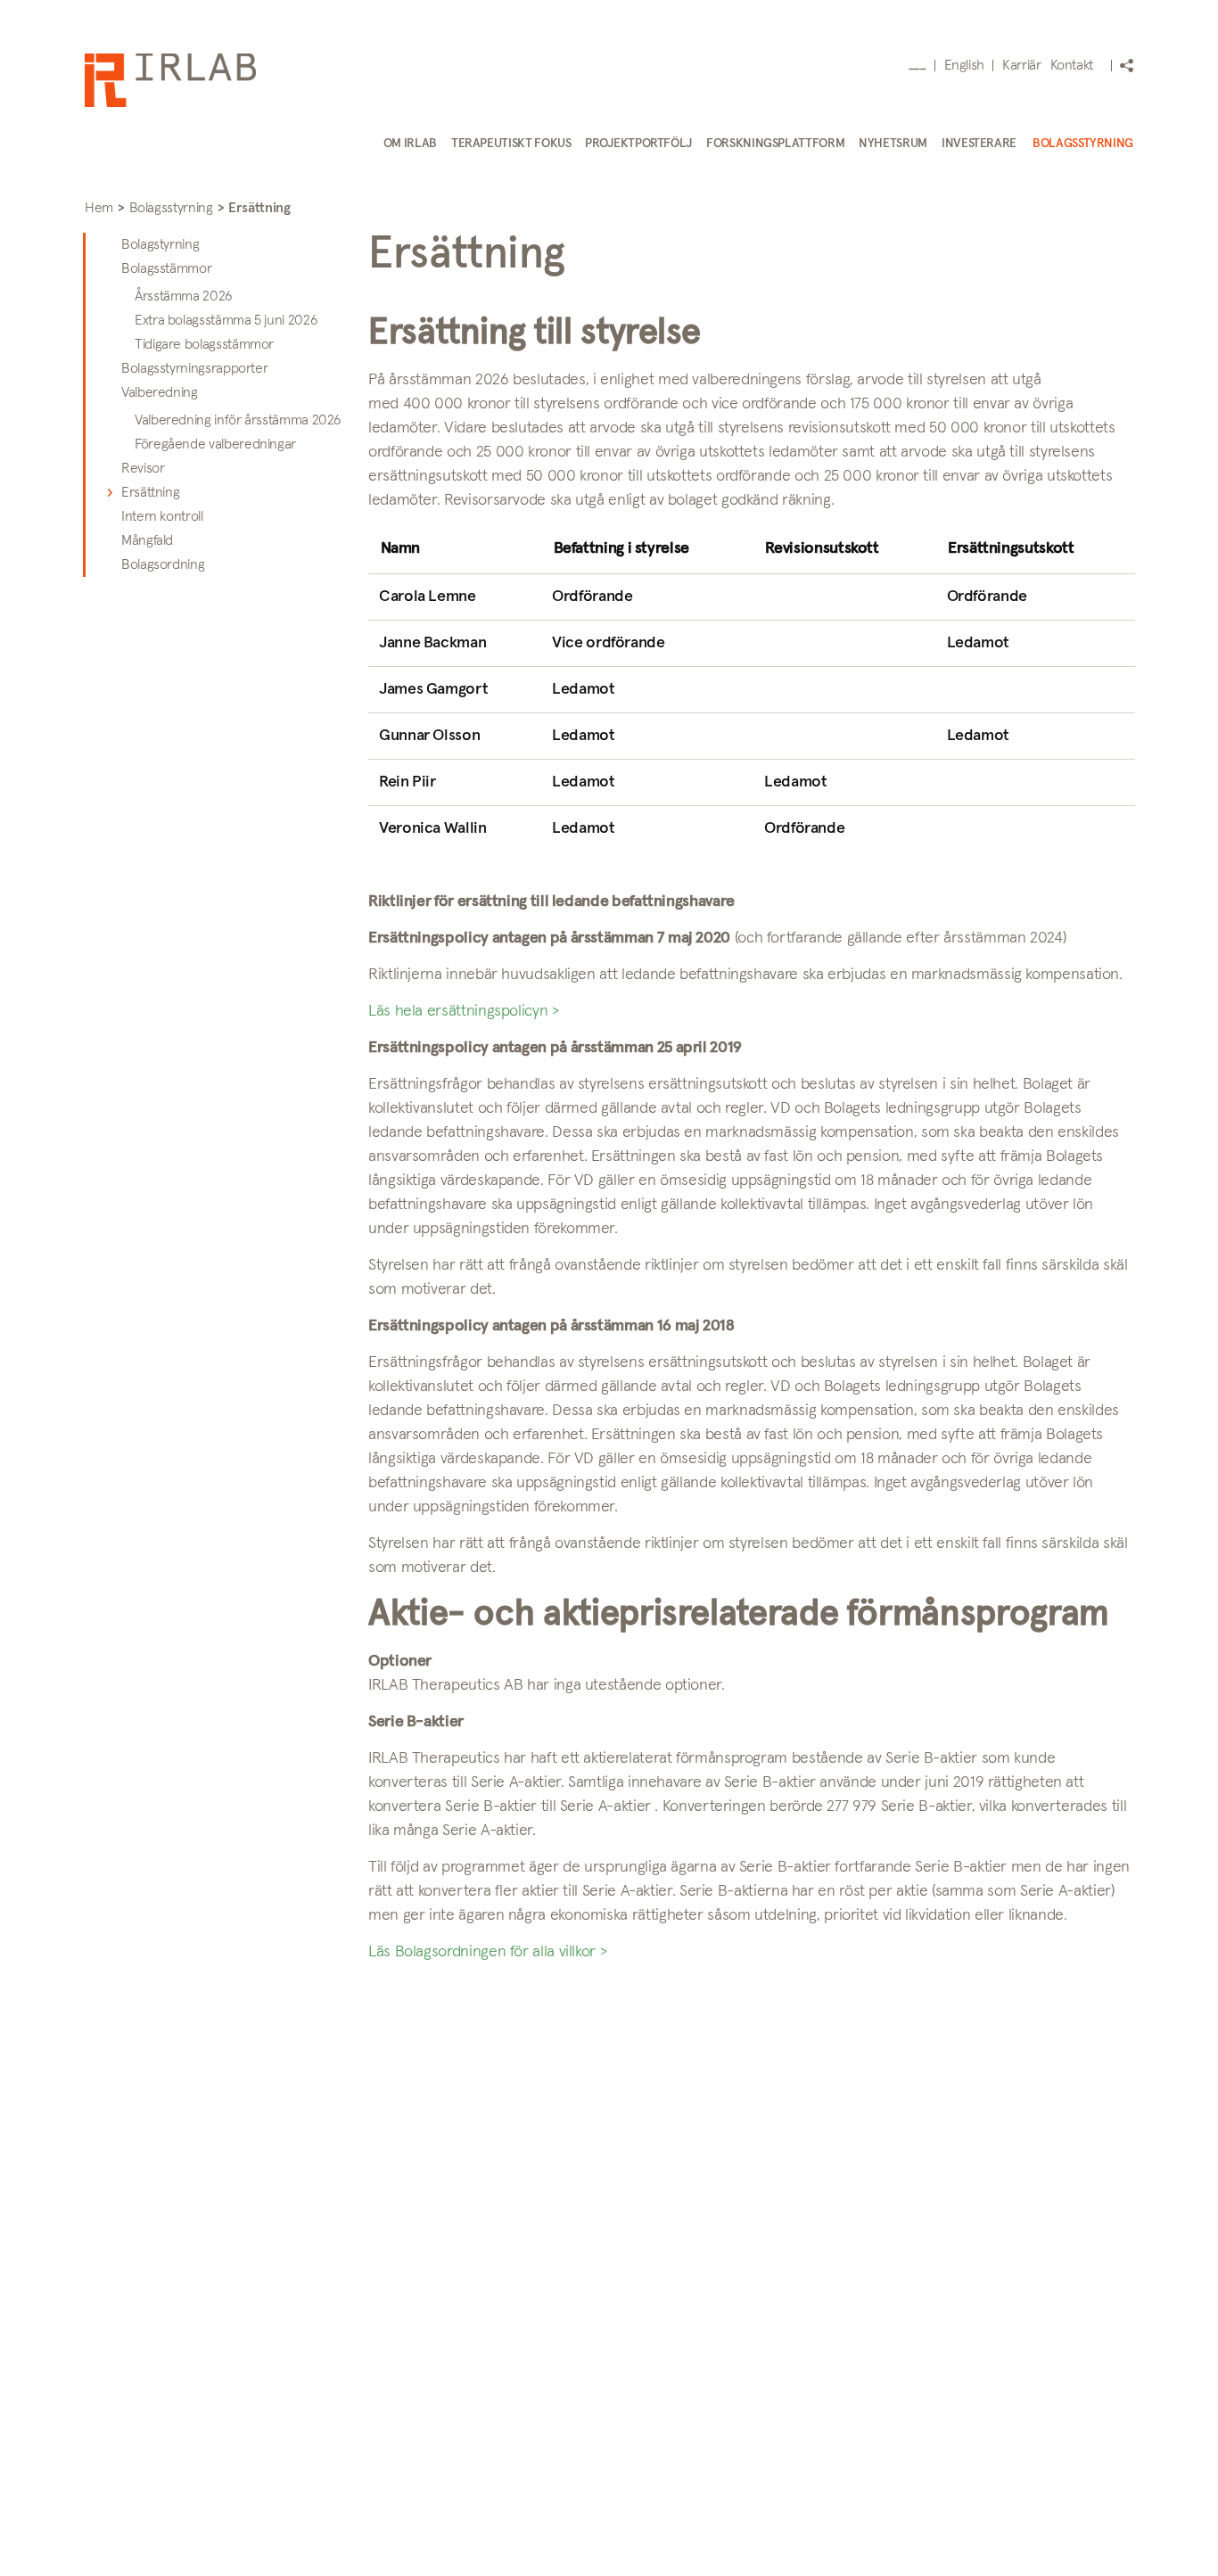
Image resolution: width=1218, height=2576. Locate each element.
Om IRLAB (410, 144)
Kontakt (1072, 65)
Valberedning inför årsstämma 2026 (238, 420)
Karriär (1021, 65)
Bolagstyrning (160, 244)
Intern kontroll (162, 516)
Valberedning (160, 392)
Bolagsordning (163, 564)
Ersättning (150, 492)
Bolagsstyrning (1083, 144)
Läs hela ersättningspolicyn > (464, 1011)
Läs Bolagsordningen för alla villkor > (487, 1952)
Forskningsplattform (775, 144)
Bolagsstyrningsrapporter (194, 368)
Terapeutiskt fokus (511, 144)
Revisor (143, 468)
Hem (99, 208)
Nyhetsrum (893, 144)
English (964, 65)
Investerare (979, 144)
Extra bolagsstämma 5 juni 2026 (226, 320)
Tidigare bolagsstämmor (204, 344)
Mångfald (147, 540)
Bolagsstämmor (166, 268)
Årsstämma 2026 (184, 296)
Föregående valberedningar (215, 444)
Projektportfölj (638, 144)
